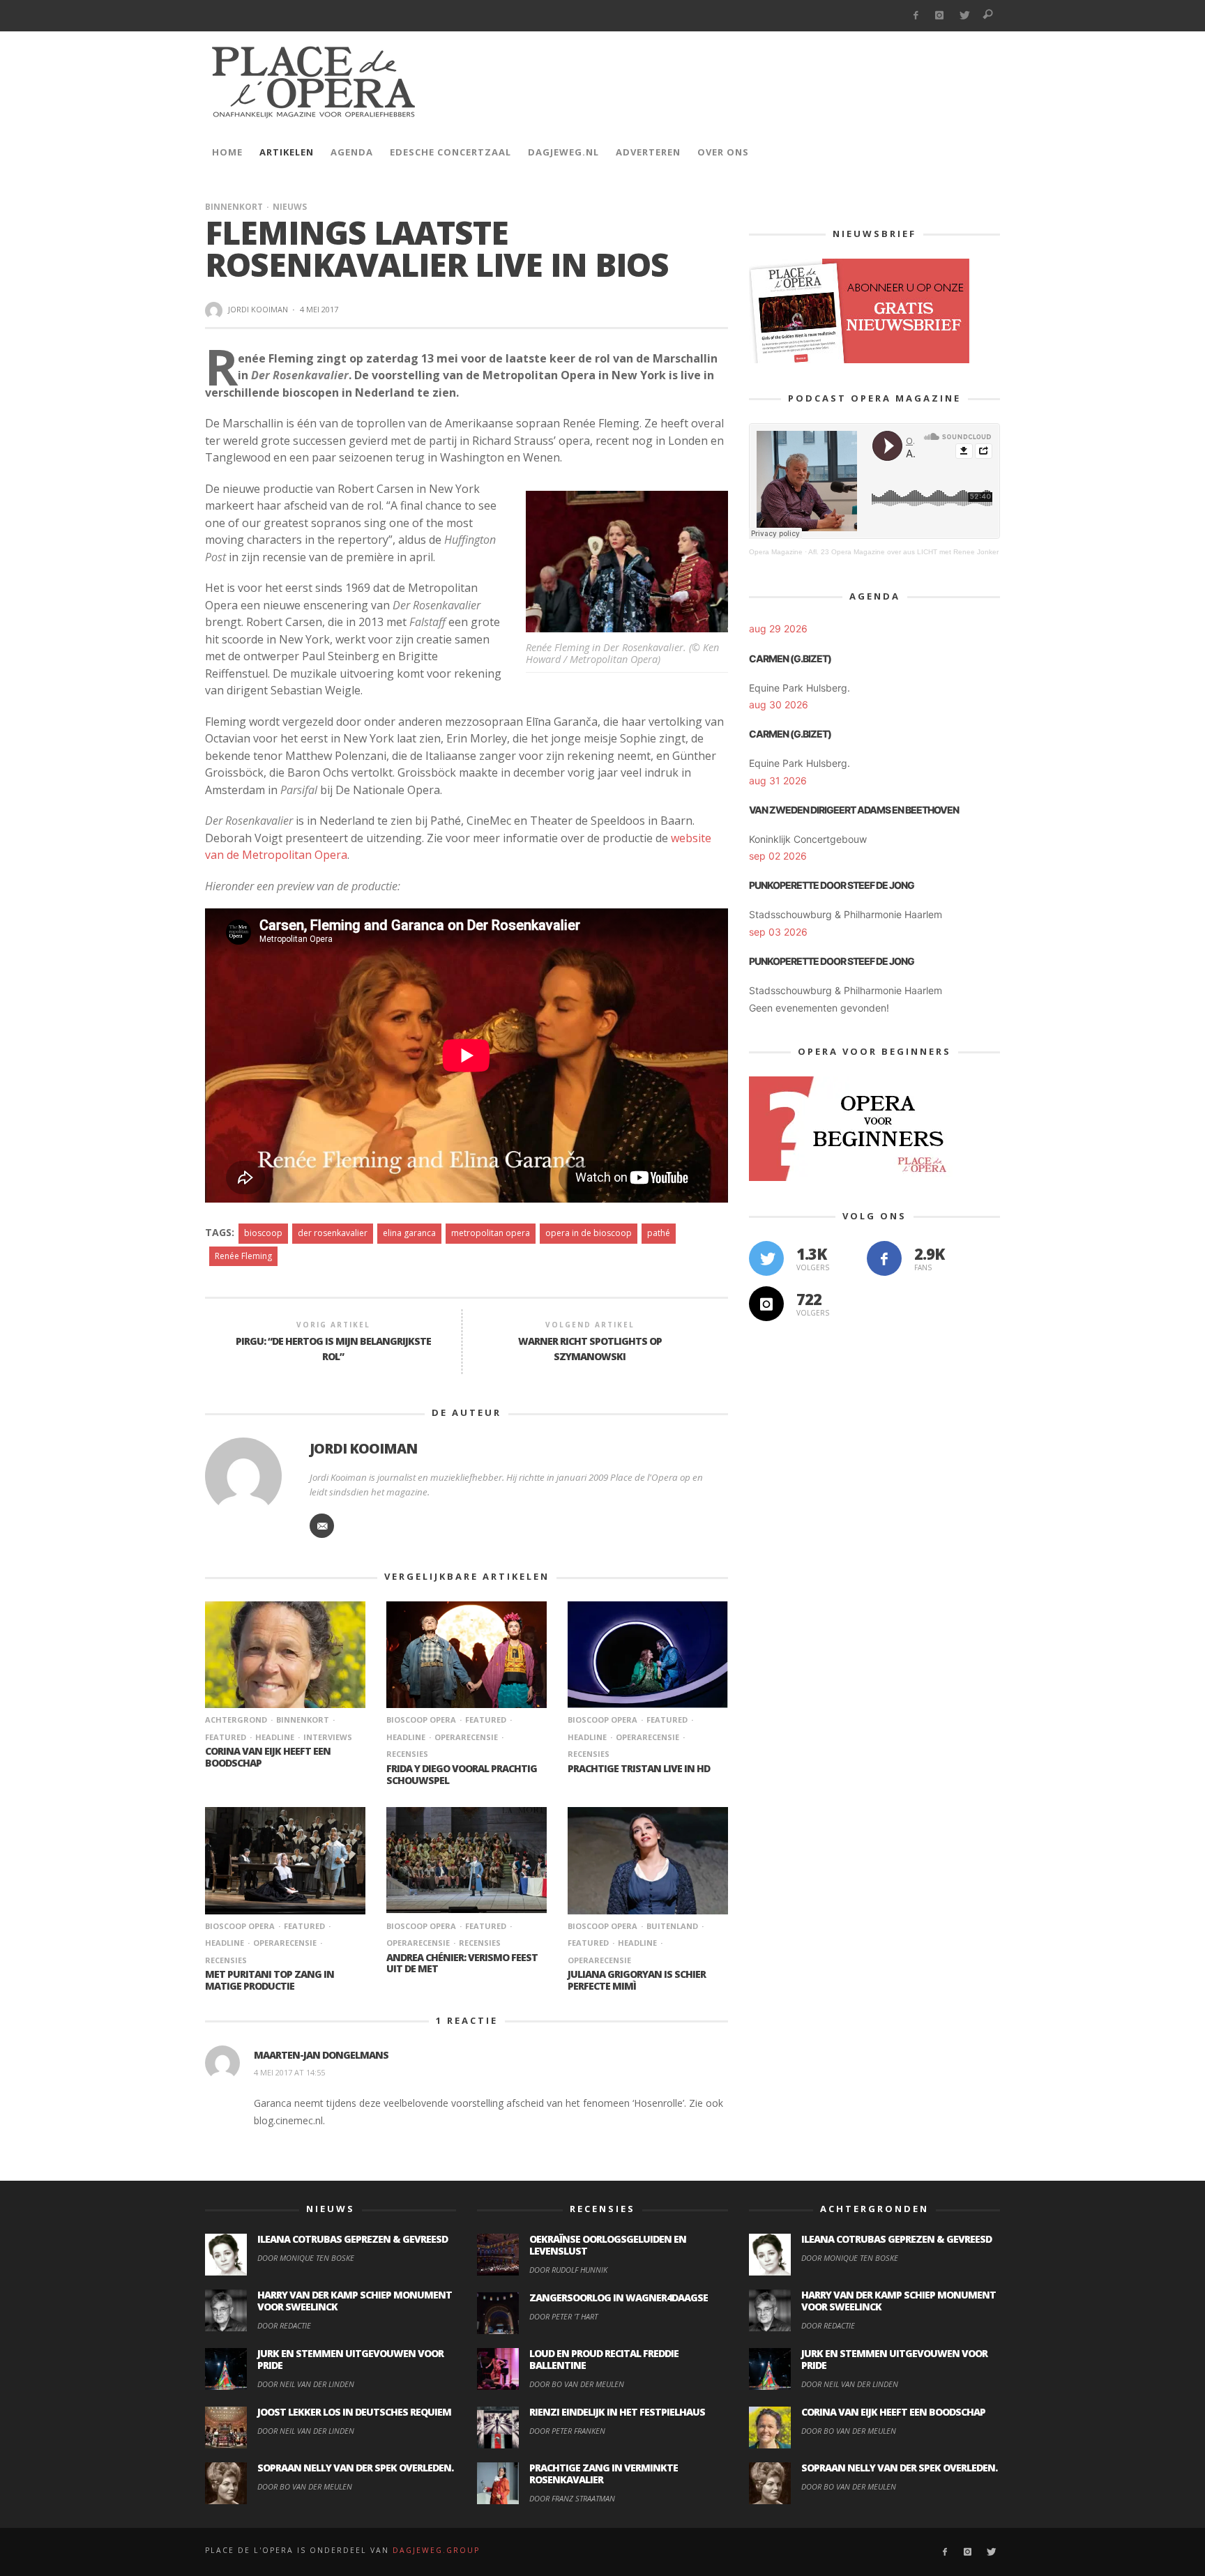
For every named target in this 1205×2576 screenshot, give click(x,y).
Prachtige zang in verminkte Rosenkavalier (604, 2474)
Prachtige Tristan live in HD (639, 1768)
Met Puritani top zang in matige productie (270, 1980)
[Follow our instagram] (766, 1304)
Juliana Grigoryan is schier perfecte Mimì (637, 1980)
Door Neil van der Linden (306, 2384)
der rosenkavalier (333, 1233)
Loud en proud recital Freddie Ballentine (604, 2359)
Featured (486, 1720)
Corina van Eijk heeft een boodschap (268, 1757)
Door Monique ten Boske (306, 2258)
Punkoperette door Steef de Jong (832, 885)
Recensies (480, 1943)
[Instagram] (940, 16)
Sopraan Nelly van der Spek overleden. (355, 2468)
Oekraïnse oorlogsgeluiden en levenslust (608, 2245)
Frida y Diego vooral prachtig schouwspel (462, 1774)
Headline (275, 1737)
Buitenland (672, 1926)
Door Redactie (284, 2325)
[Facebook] (915, 16)
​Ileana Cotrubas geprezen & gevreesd (353, 2239)
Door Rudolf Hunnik (568, 2270)
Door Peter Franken (567, 2431)
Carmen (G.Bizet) (790, 658)
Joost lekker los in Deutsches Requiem (354, 2412)
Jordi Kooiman (258, 309)
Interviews (328, 1737)
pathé (659, 1233)
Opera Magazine (776, 552)
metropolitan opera (491, 1233)
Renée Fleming (243, 1256)
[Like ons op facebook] (884, 1258)
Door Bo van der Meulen (305, 2486)
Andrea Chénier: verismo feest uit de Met (462, 1963)
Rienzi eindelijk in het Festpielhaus (617, 2412)
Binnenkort (234, 207)
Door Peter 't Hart (563, 2316)
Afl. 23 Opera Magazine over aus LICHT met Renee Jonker (903, 552)
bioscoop (263, 1233)
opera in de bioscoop (589, 1233)
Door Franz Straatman (572, 2498)
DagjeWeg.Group (436, 2550)
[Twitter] (964, 16)
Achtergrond (236, 1720)
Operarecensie (466, 1737)
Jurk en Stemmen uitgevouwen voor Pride (350, 2359)
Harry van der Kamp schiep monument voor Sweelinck (355, 2301)
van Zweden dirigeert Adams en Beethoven (854, 810)
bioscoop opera (421, 1720)
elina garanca (409, 1233)
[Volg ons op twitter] (766, 1258)
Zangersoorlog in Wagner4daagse (619, 2297)
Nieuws (290, 207)
